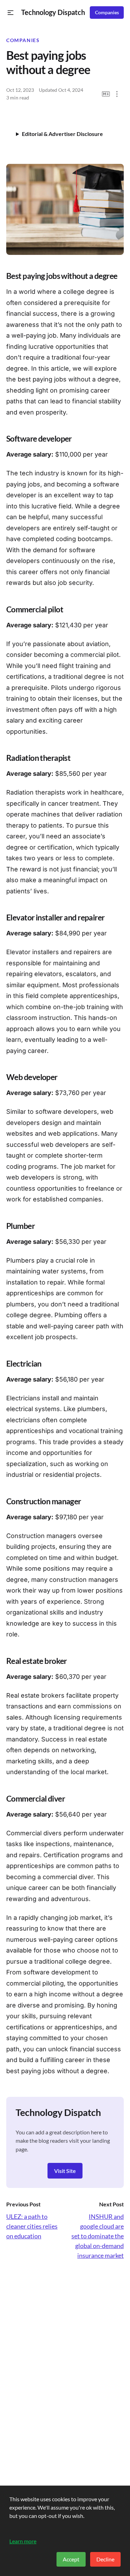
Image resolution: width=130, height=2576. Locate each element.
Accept (71, 2559)
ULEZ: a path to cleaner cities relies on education (32, 2226)
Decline (105, 2559)
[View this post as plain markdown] (106, 94)
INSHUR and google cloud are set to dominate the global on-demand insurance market (98, 2236)
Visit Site (65, 2171)
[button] (11, 13)
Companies (107, 13)
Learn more (23, 2541)
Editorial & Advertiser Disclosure (62, 134)
